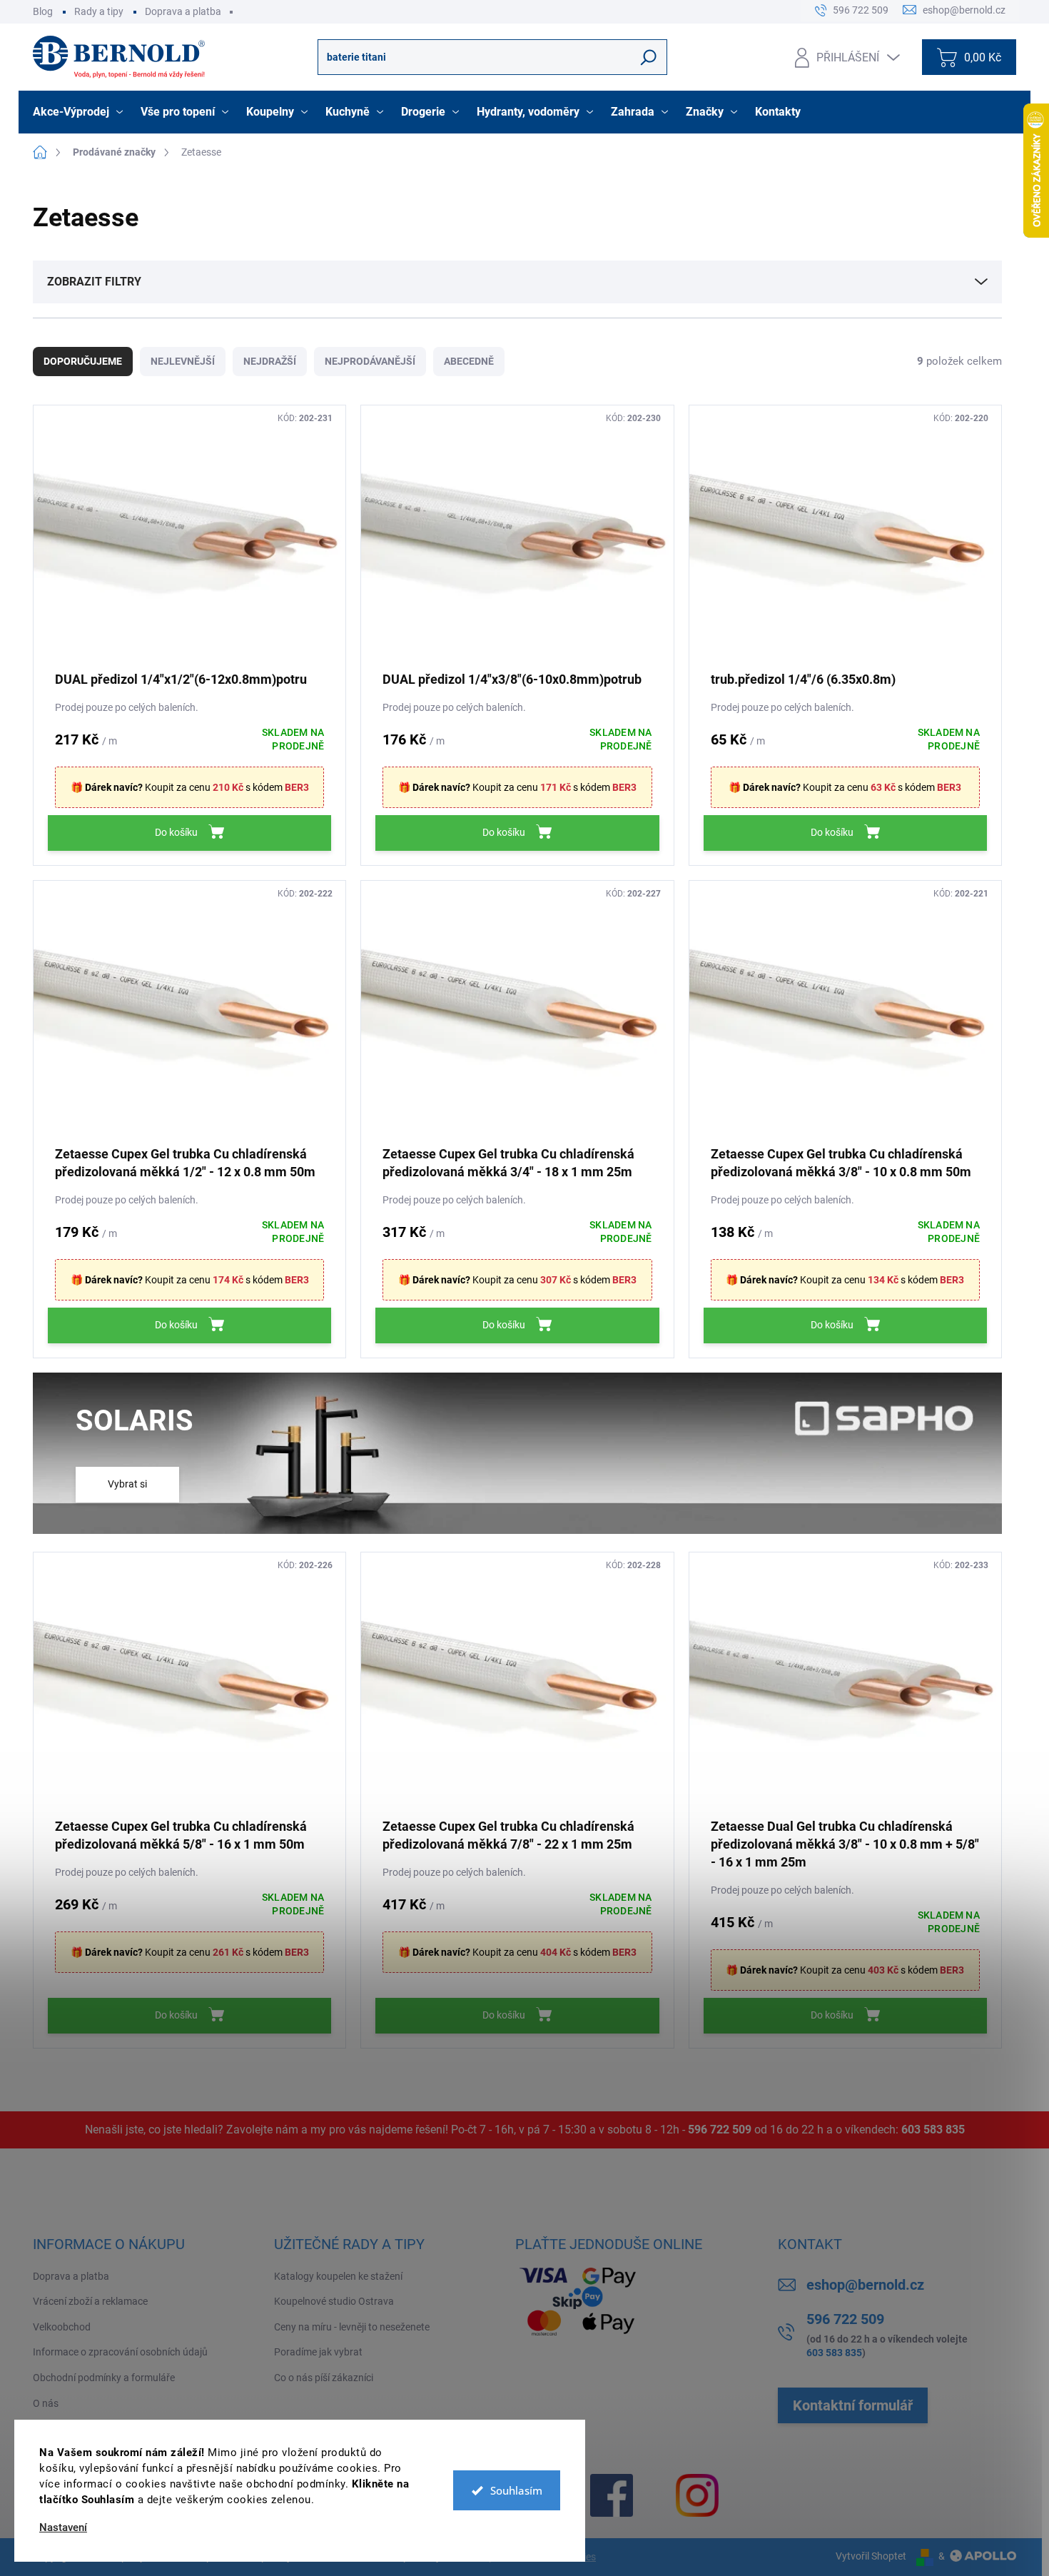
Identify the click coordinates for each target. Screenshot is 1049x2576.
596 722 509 (720, 2130)
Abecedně (469, 361)
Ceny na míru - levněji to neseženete (352, 2327)
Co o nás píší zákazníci (324, 2378)
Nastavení (63, 2528)
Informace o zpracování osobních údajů (120, 2352)
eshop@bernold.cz (865, 2285)
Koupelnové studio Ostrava (334, 2301)
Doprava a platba (183, 11)
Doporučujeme (83, 361)
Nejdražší (270, 361)
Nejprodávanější (370, 361)
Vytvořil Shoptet (871, 2556)
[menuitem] (80, 112)
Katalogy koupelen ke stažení (338, 2276)
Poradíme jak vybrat (318, 2352)
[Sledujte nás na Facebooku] (612, 2495)
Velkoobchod (62, 2327)
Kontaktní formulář (853, 2405)
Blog (43, 11)
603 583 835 (933, 2130)
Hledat (649, 57)
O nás (46, 2403)
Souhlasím (516, 2490)
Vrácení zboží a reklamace (90, 2301)
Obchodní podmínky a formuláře (104, 2378)
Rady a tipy (99, 11)
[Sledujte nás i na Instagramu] (697, 2495)
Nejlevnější (183, 361)
